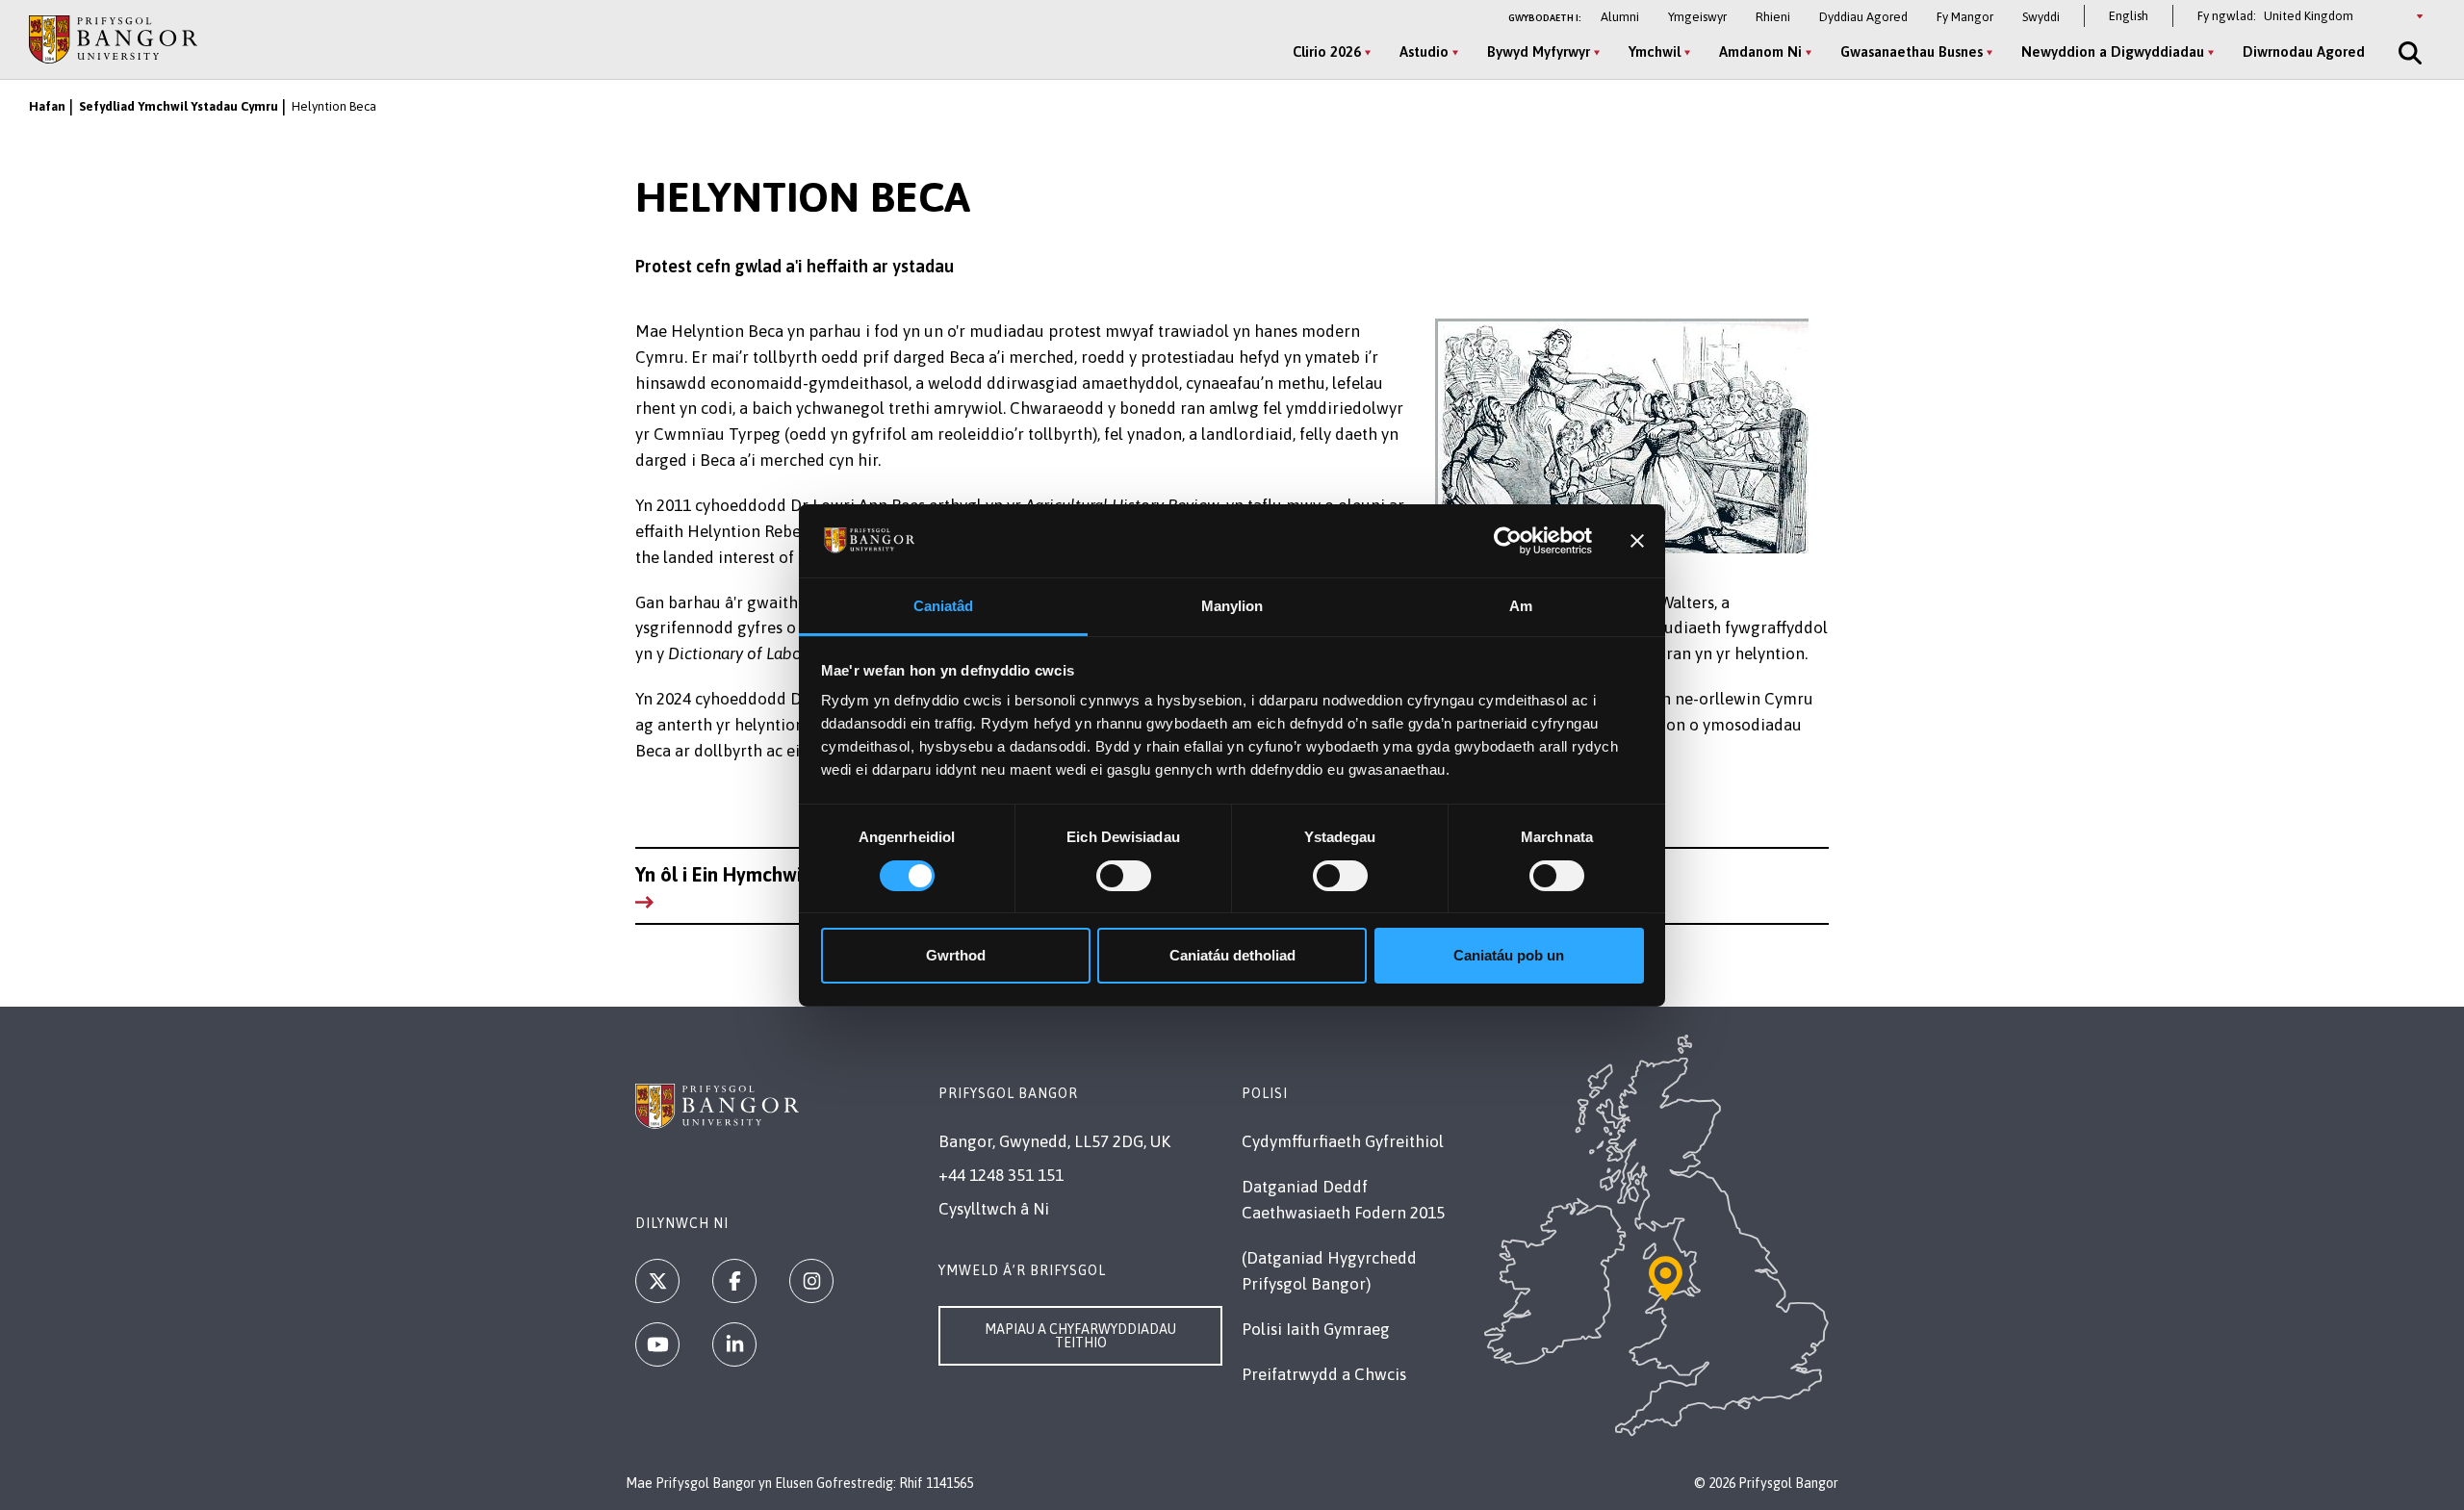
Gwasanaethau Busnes (1912, 51)
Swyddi (2041, 17)
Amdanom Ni (1760, 51)
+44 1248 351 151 (1001, 1175)
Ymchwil (1655, 51)
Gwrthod (956, 955)
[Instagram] (811, 1281)
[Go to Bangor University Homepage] (113, 39)
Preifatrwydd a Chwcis (1324, 1374)
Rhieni (1773, 17)
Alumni (1620, 17)
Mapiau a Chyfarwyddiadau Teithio (1080, 1336)
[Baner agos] (1637, 541)
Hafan (47, 106)
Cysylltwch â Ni (994, 1209)
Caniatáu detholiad (1232, 955)
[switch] (1124, 876)
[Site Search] (2408, 53)
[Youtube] (657, 1344)
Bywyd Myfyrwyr (1539, 51)
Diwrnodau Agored (2304, 51)
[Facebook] (734, 1281)
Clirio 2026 (1327, 51)
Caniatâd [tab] (944, 606)
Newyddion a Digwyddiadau (2113, 51)
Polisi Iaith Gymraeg (1316, 1329)
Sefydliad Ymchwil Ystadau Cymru (179, 106)
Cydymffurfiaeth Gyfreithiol (1343, 1141)
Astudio (1424, 51)
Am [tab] (1521, 606)
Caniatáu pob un (1509, 955)
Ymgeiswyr (1697, 17)
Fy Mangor (1965, 17)
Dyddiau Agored (1863, 17)
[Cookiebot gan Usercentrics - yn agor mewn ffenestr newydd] (1508, 541)
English (2129, 16)
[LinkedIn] (734, 1344)
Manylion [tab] (1232, 606)
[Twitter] (657, 1281)
